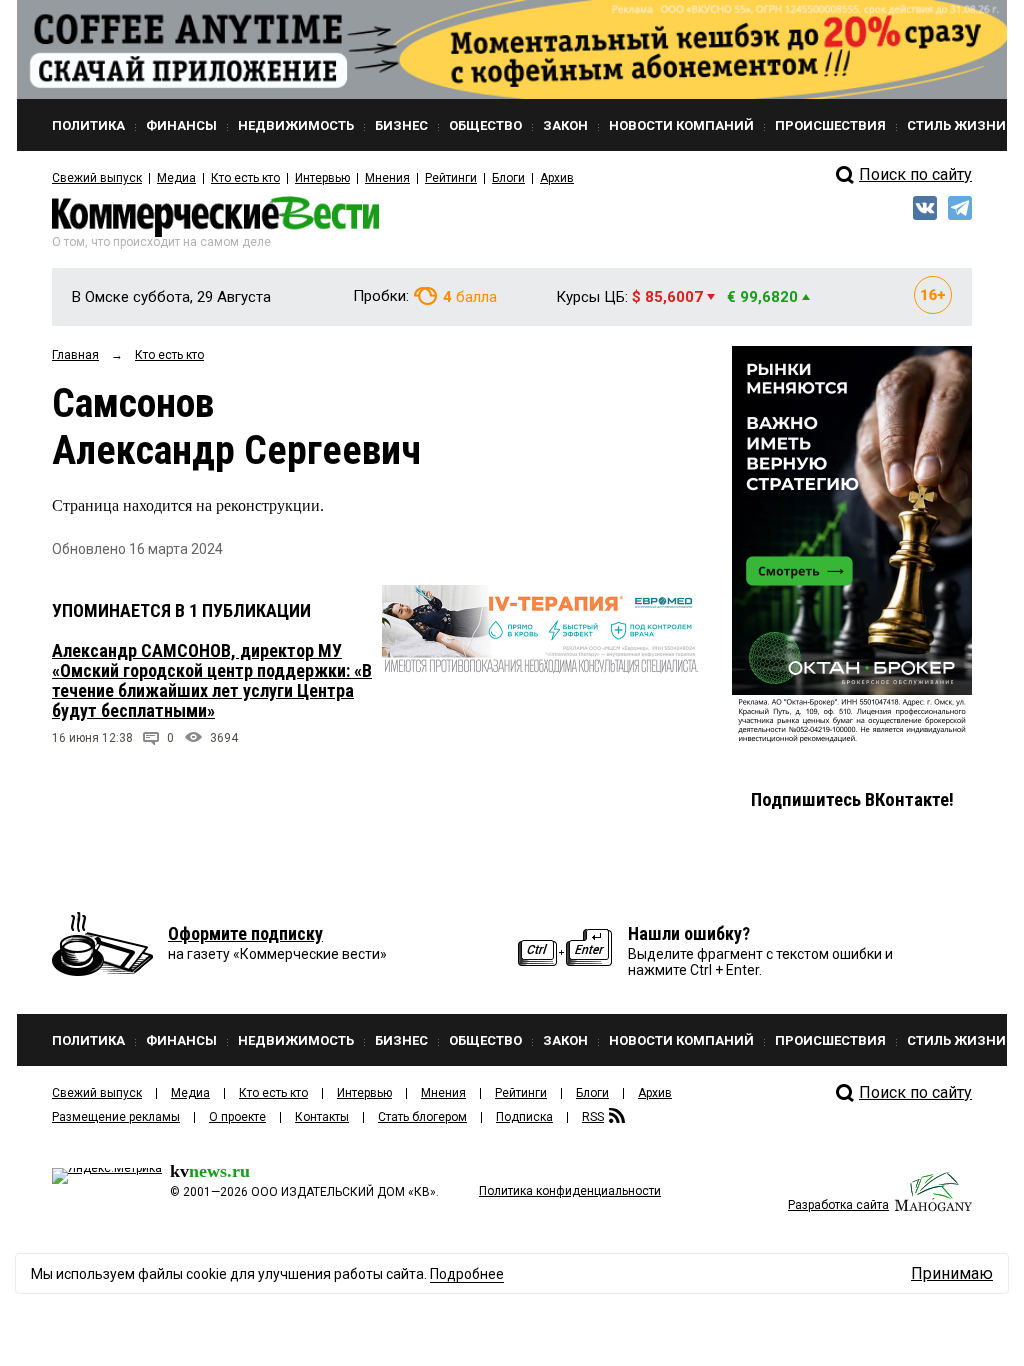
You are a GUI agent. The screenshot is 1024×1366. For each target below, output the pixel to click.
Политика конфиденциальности (570, 1191)
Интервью (322, 178)
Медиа (176, 178)
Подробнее (467, 1274)
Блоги (508, 178)
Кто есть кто (245, 178)
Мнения (387, 178)
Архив (557, 178)
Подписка (524, 1117)
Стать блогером (422, 1117)
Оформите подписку (245, 933)
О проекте (237, 1117)
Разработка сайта (838, 1205)
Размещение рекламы (116, 1117)
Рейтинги (451, 178)
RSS (593, 1117)
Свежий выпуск (97, 178)
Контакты (322, 1117)
